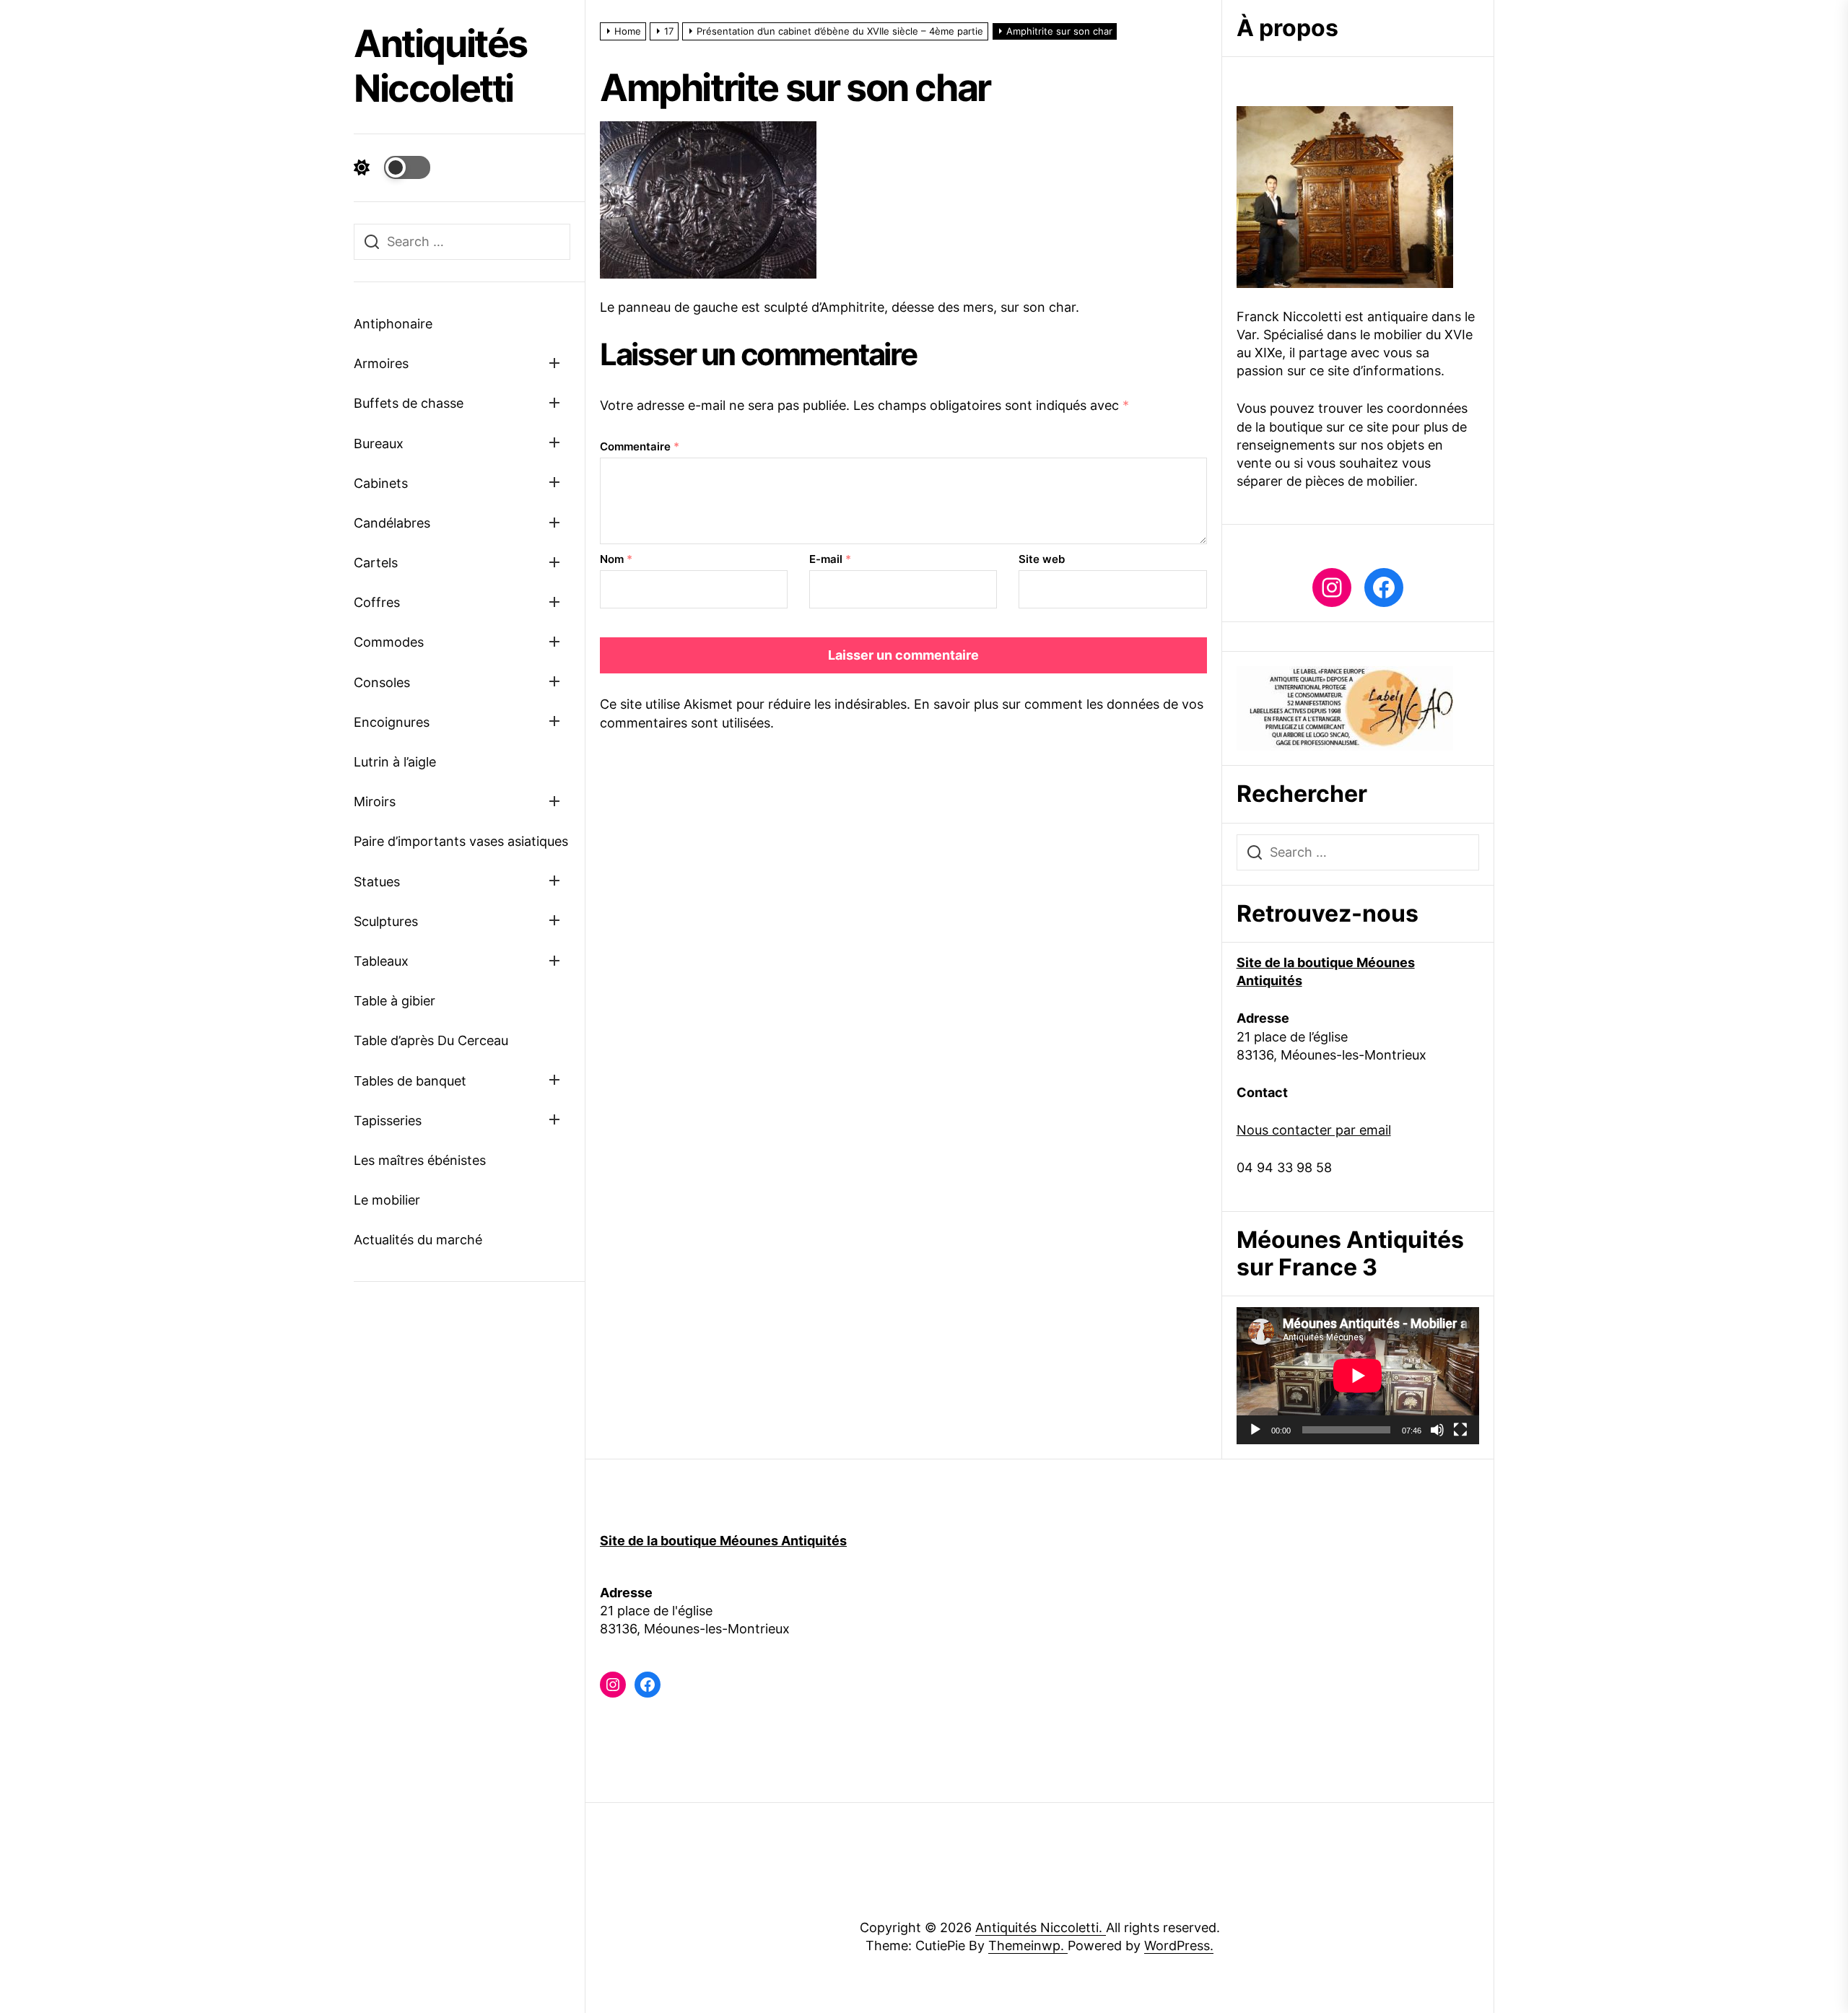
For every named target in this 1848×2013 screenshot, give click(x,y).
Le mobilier (387, 1200)
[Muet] (1437, 1430)
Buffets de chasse (409, 403)
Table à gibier (395, 1001)
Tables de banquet (410, 1081)
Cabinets (381, 483)
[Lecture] (1255, 1430)
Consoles (382, 682)
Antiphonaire (393, 324)
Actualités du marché (418, 1240)
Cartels (376, 563)
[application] (1358, 1375)
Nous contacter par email (1314, 1130)
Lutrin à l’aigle (395, 762)
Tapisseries (388, 1121)
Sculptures (386, 921)
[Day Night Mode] (392, 167)
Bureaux (379, 444)
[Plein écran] (1460, 1430)
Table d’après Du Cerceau (431, 1040)
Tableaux (381, 961)
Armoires (381, 363)
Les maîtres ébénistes (420, 1160)
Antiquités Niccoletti (440, 66)
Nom (616, 559)
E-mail (830, 559)
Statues (377, 882)
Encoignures (392, 722)
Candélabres (392, 523)
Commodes (389, 642)
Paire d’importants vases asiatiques (461, 841)
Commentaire (640, 446)
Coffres (377, 602)
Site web (1042, 559)
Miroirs (375, 802)
